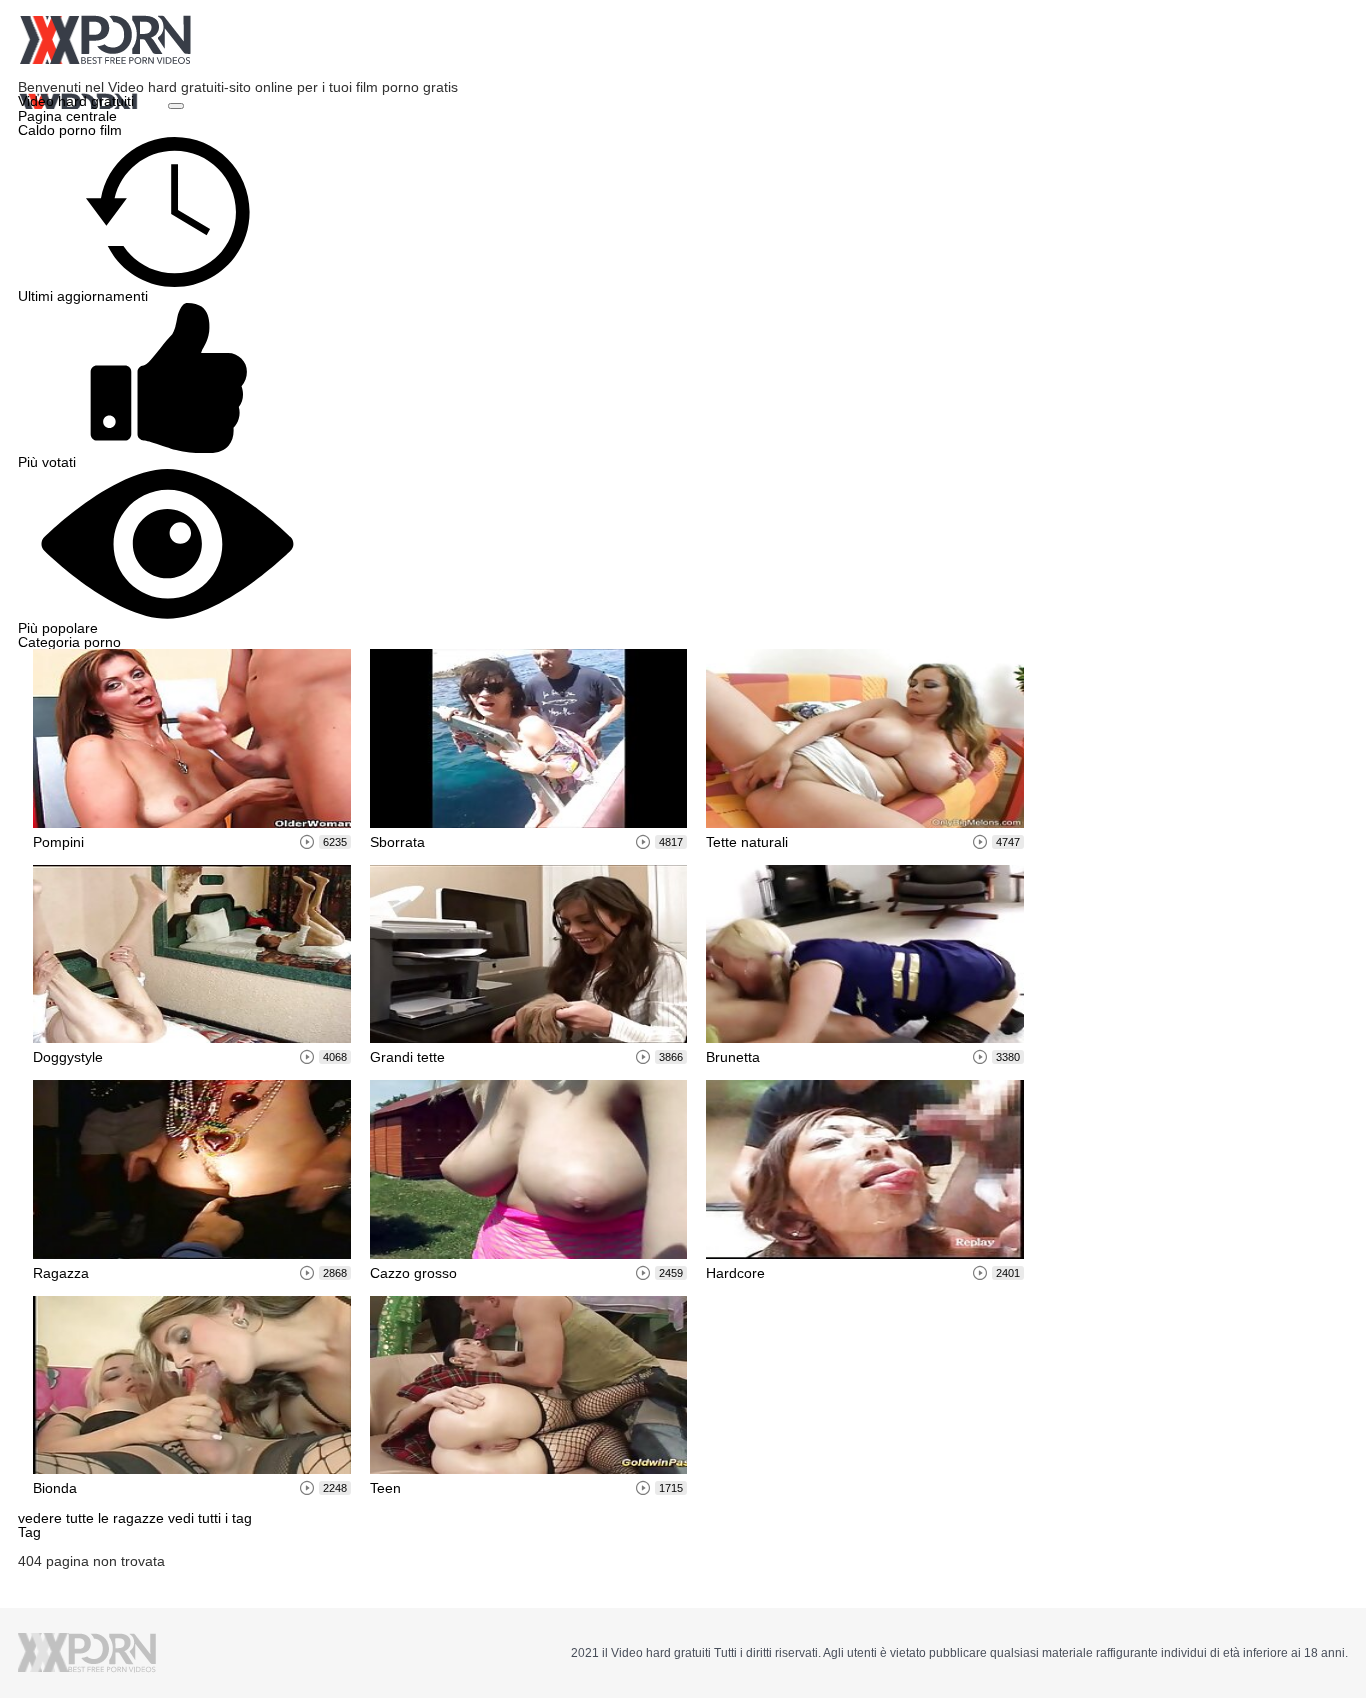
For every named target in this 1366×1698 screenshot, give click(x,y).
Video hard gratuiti (78, 101)
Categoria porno (69, 642)
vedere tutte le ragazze (93, 1518)
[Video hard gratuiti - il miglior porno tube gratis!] (105, 40)
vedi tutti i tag (210, 1518)
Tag (29, 1532)
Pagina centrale (67, 116)
